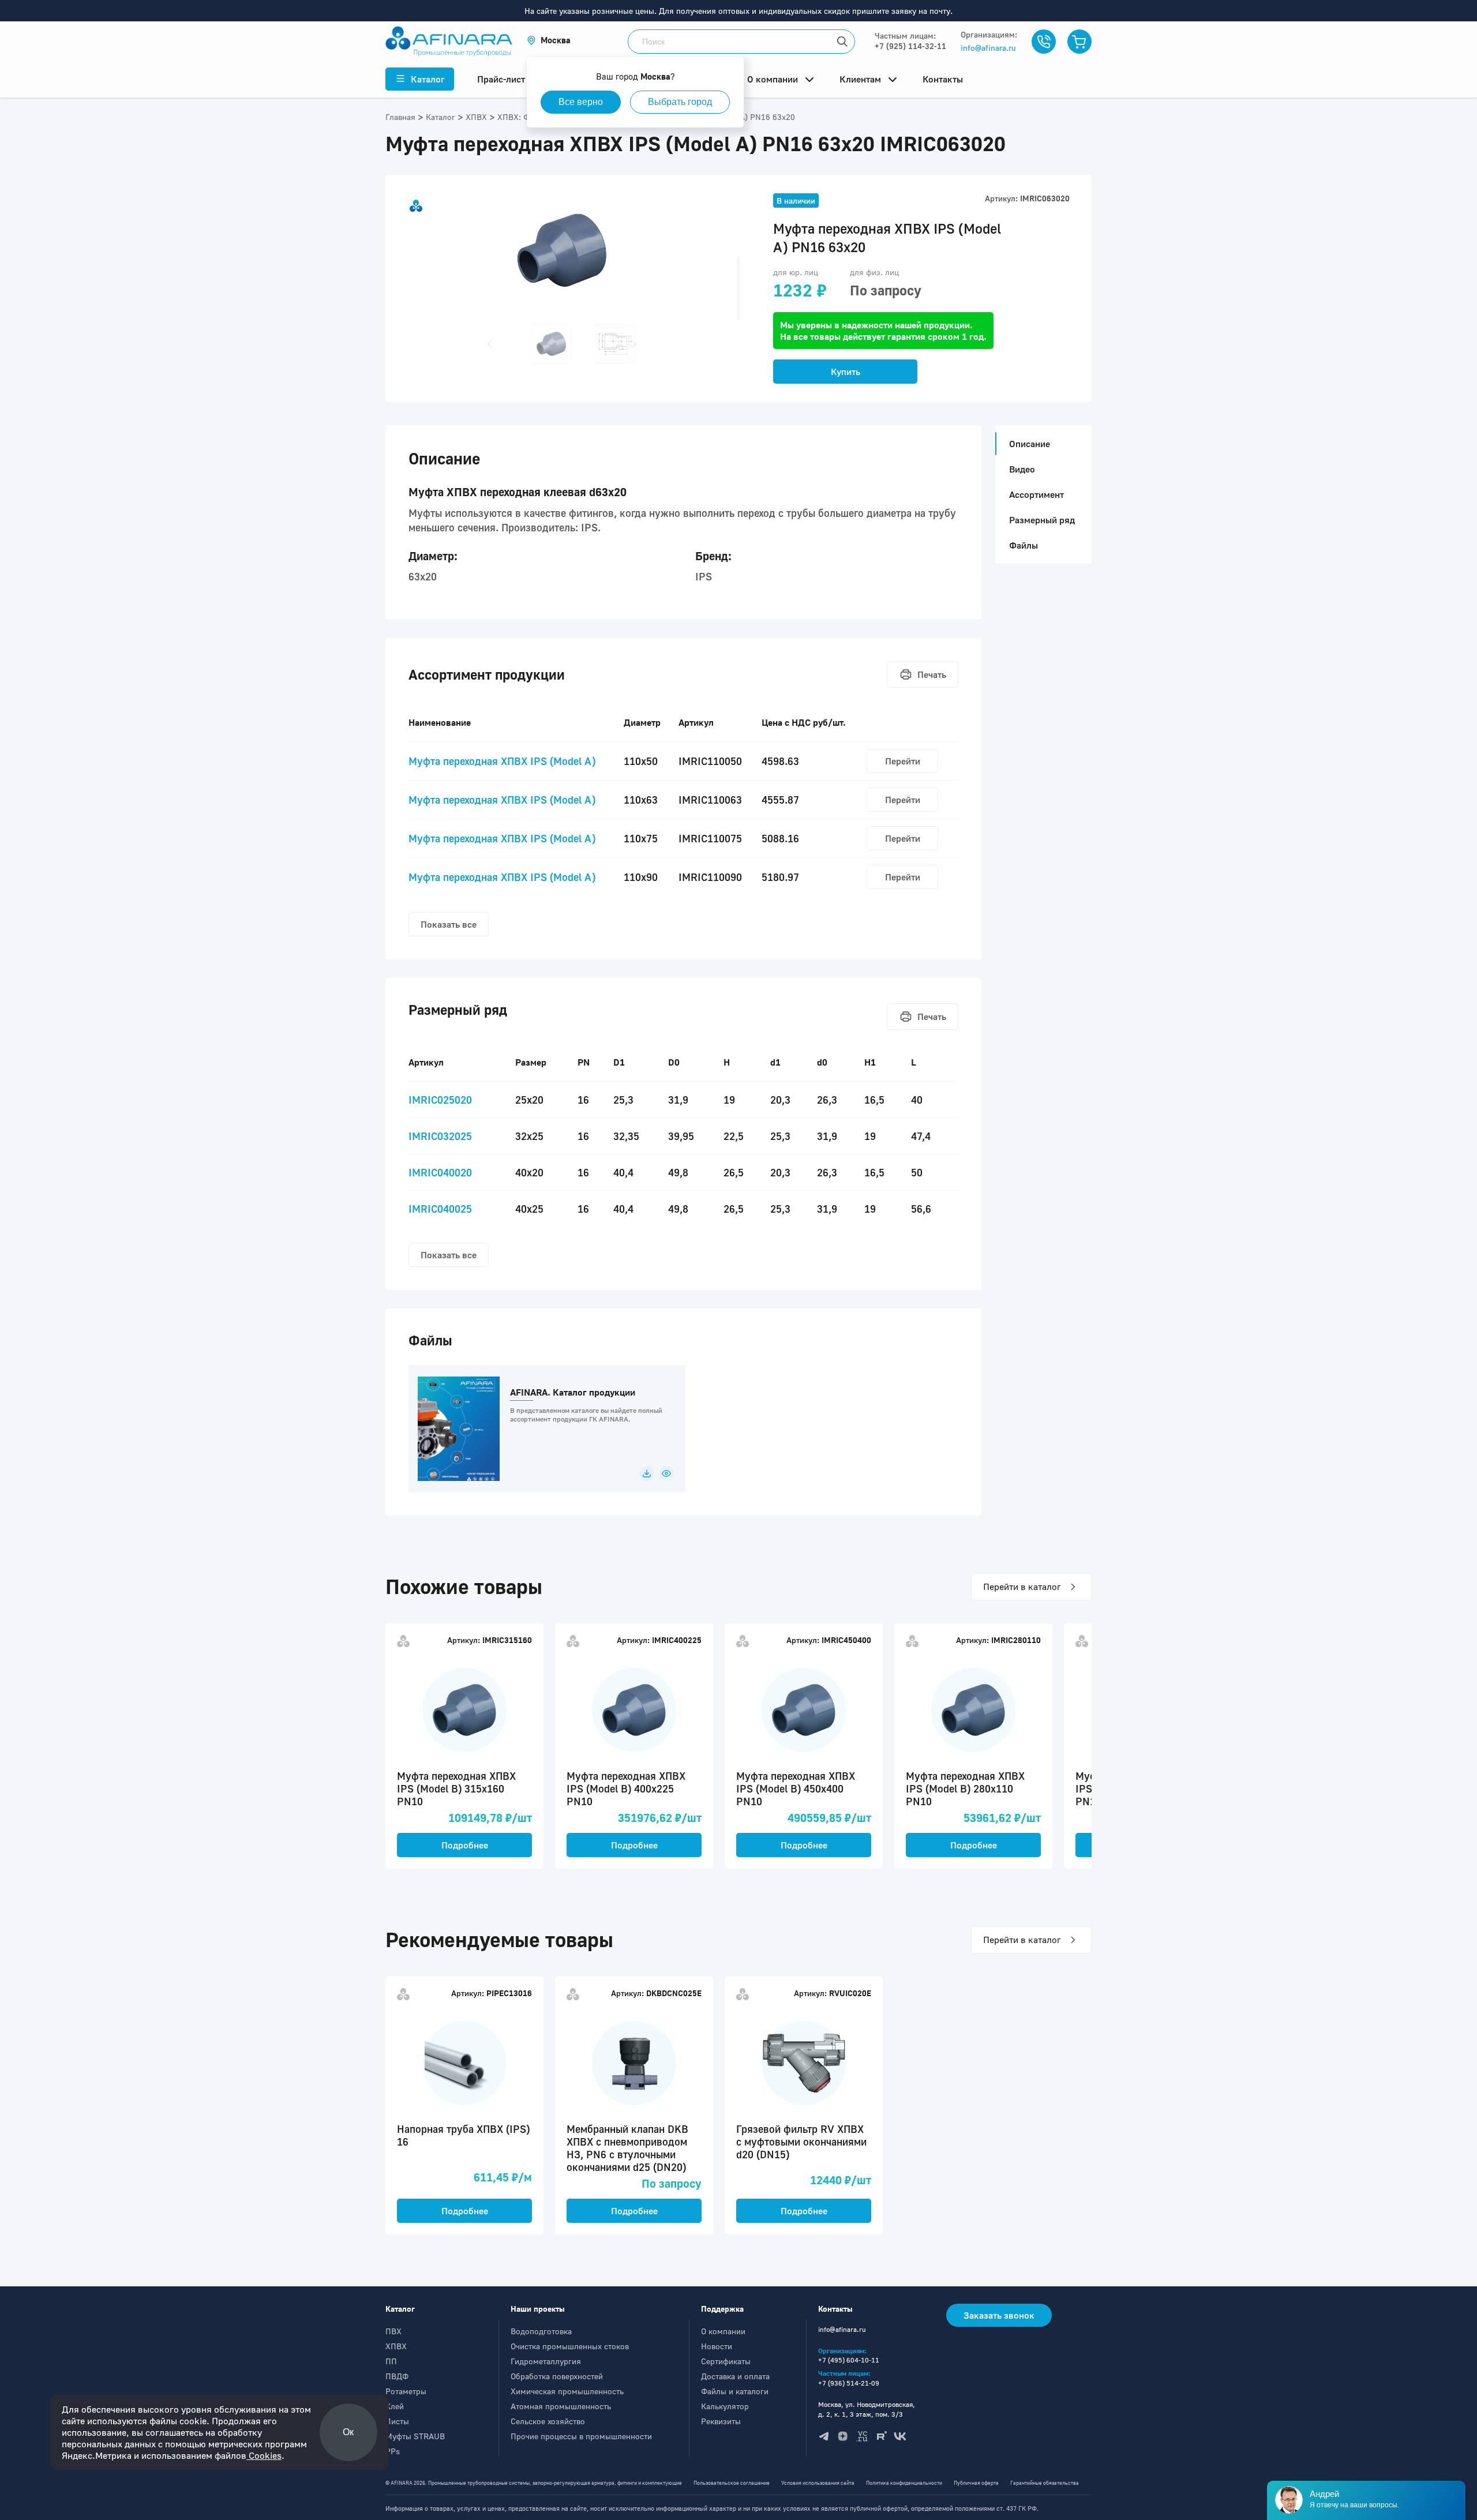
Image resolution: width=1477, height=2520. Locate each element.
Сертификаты (726, 2361)
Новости (717, 2346)
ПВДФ (397, 2376)
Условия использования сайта (818, 2483)
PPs (393, 2451)
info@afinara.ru (988, 48)
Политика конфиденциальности (904, 2483)
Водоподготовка (541, 2331)
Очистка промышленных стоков (570, 2346)
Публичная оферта (976, 2483)
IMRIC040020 (440, 1172)
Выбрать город (680, 102)
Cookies (264, 2455)
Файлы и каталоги (735, 2391)
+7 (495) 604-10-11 (849, 2360)
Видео (1022, 469)
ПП (391, 2361)
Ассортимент (1036, 494)
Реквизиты (721, 2421)
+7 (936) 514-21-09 (849, 2383)
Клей (395, 2406)
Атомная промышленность (561, 2406)
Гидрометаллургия (546, 2361)
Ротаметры (406, 2391)
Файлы (1024, 545)
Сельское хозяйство (548, 2421)
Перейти (903, 761)
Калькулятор (725, 2406)
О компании (723, 2331)
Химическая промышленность (567, 2391)
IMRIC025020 (440, 1100)
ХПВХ (396, 2346)
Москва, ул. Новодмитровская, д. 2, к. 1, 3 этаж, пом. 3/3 (867, 2409)
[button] (549, 40)
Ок (349, 2432)
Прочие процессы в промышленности (581, 2436)
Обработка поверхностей (557, 2376)
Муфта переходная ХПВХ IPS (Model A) (502, 761)
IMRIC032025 (440, 1136)
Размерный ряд (1042, 520)
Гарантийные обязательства (1045, 2483)
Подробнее (465, 1845)
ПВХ (393, 2331)
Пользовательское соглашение (732, 2483)
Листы (397, 2421)
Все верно (581, 102)
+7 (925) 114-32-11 (910, 46)
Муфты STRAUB (415, 2436)
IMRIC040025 (440, 1209)
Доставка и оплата (735, 2376)
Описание (1030, 444)
